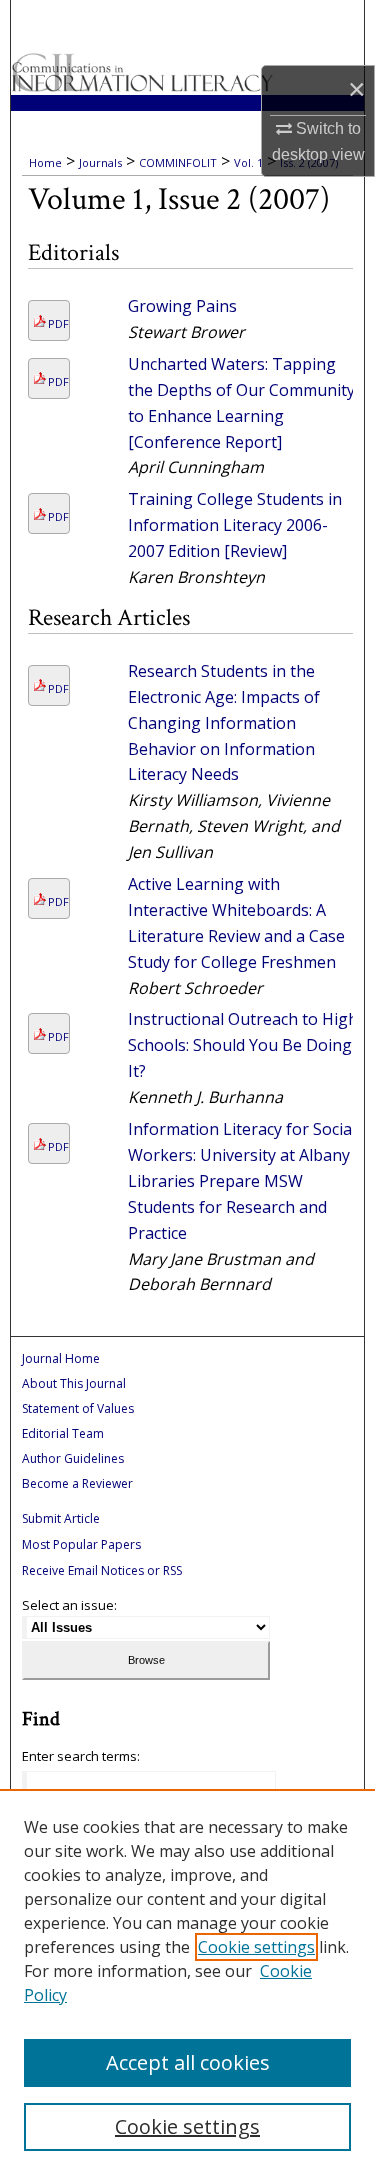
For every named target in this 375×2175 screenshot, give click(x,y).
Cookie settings (256, 1947)
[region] (187, 1982)
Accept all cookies (188, 2062)
